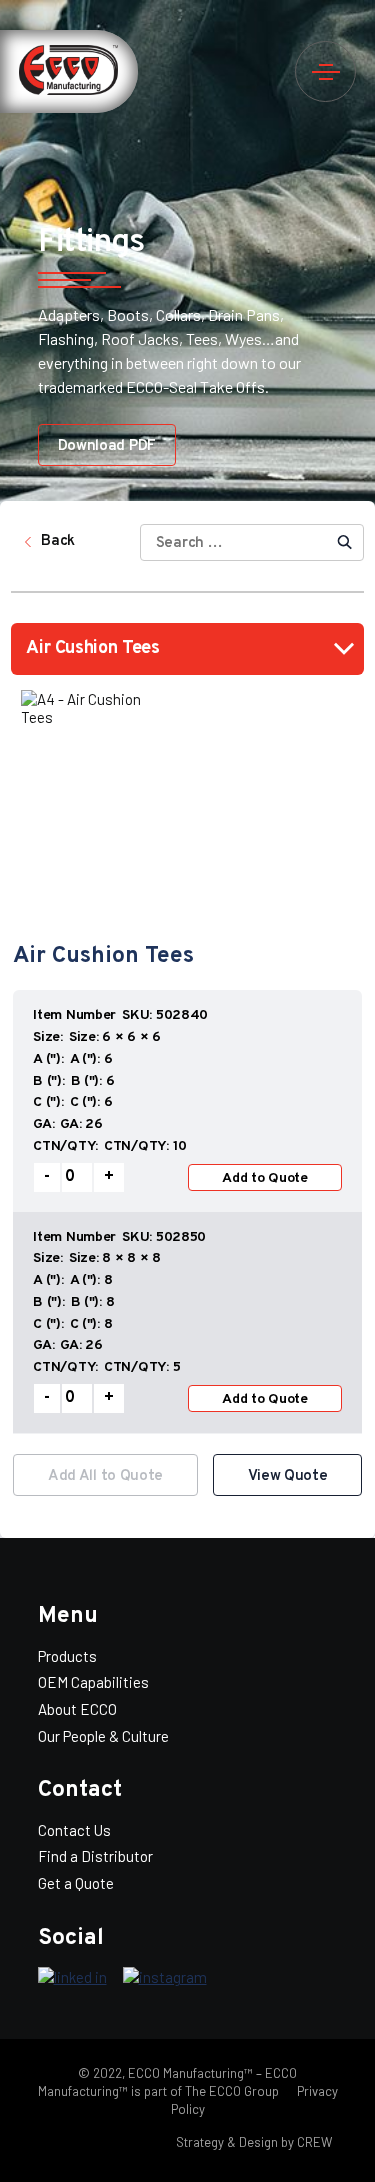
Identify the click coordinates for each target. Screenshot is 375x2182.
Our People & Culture (103, 1736)
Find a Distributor (95, 1856)
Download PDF (107, 446)
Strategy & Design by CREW (254, 2142)
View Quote (288, 1476)
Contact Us (74, 1830)
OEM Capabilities (93, 1682)
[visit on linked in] (72, 1978)
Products (67, 1656)
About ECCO (77, 1709)
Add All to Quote (105, 1476)
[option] (187, 1211)
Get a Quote (76, 1883)
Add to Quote (265, 1178)
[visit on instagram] (165, 1978)
